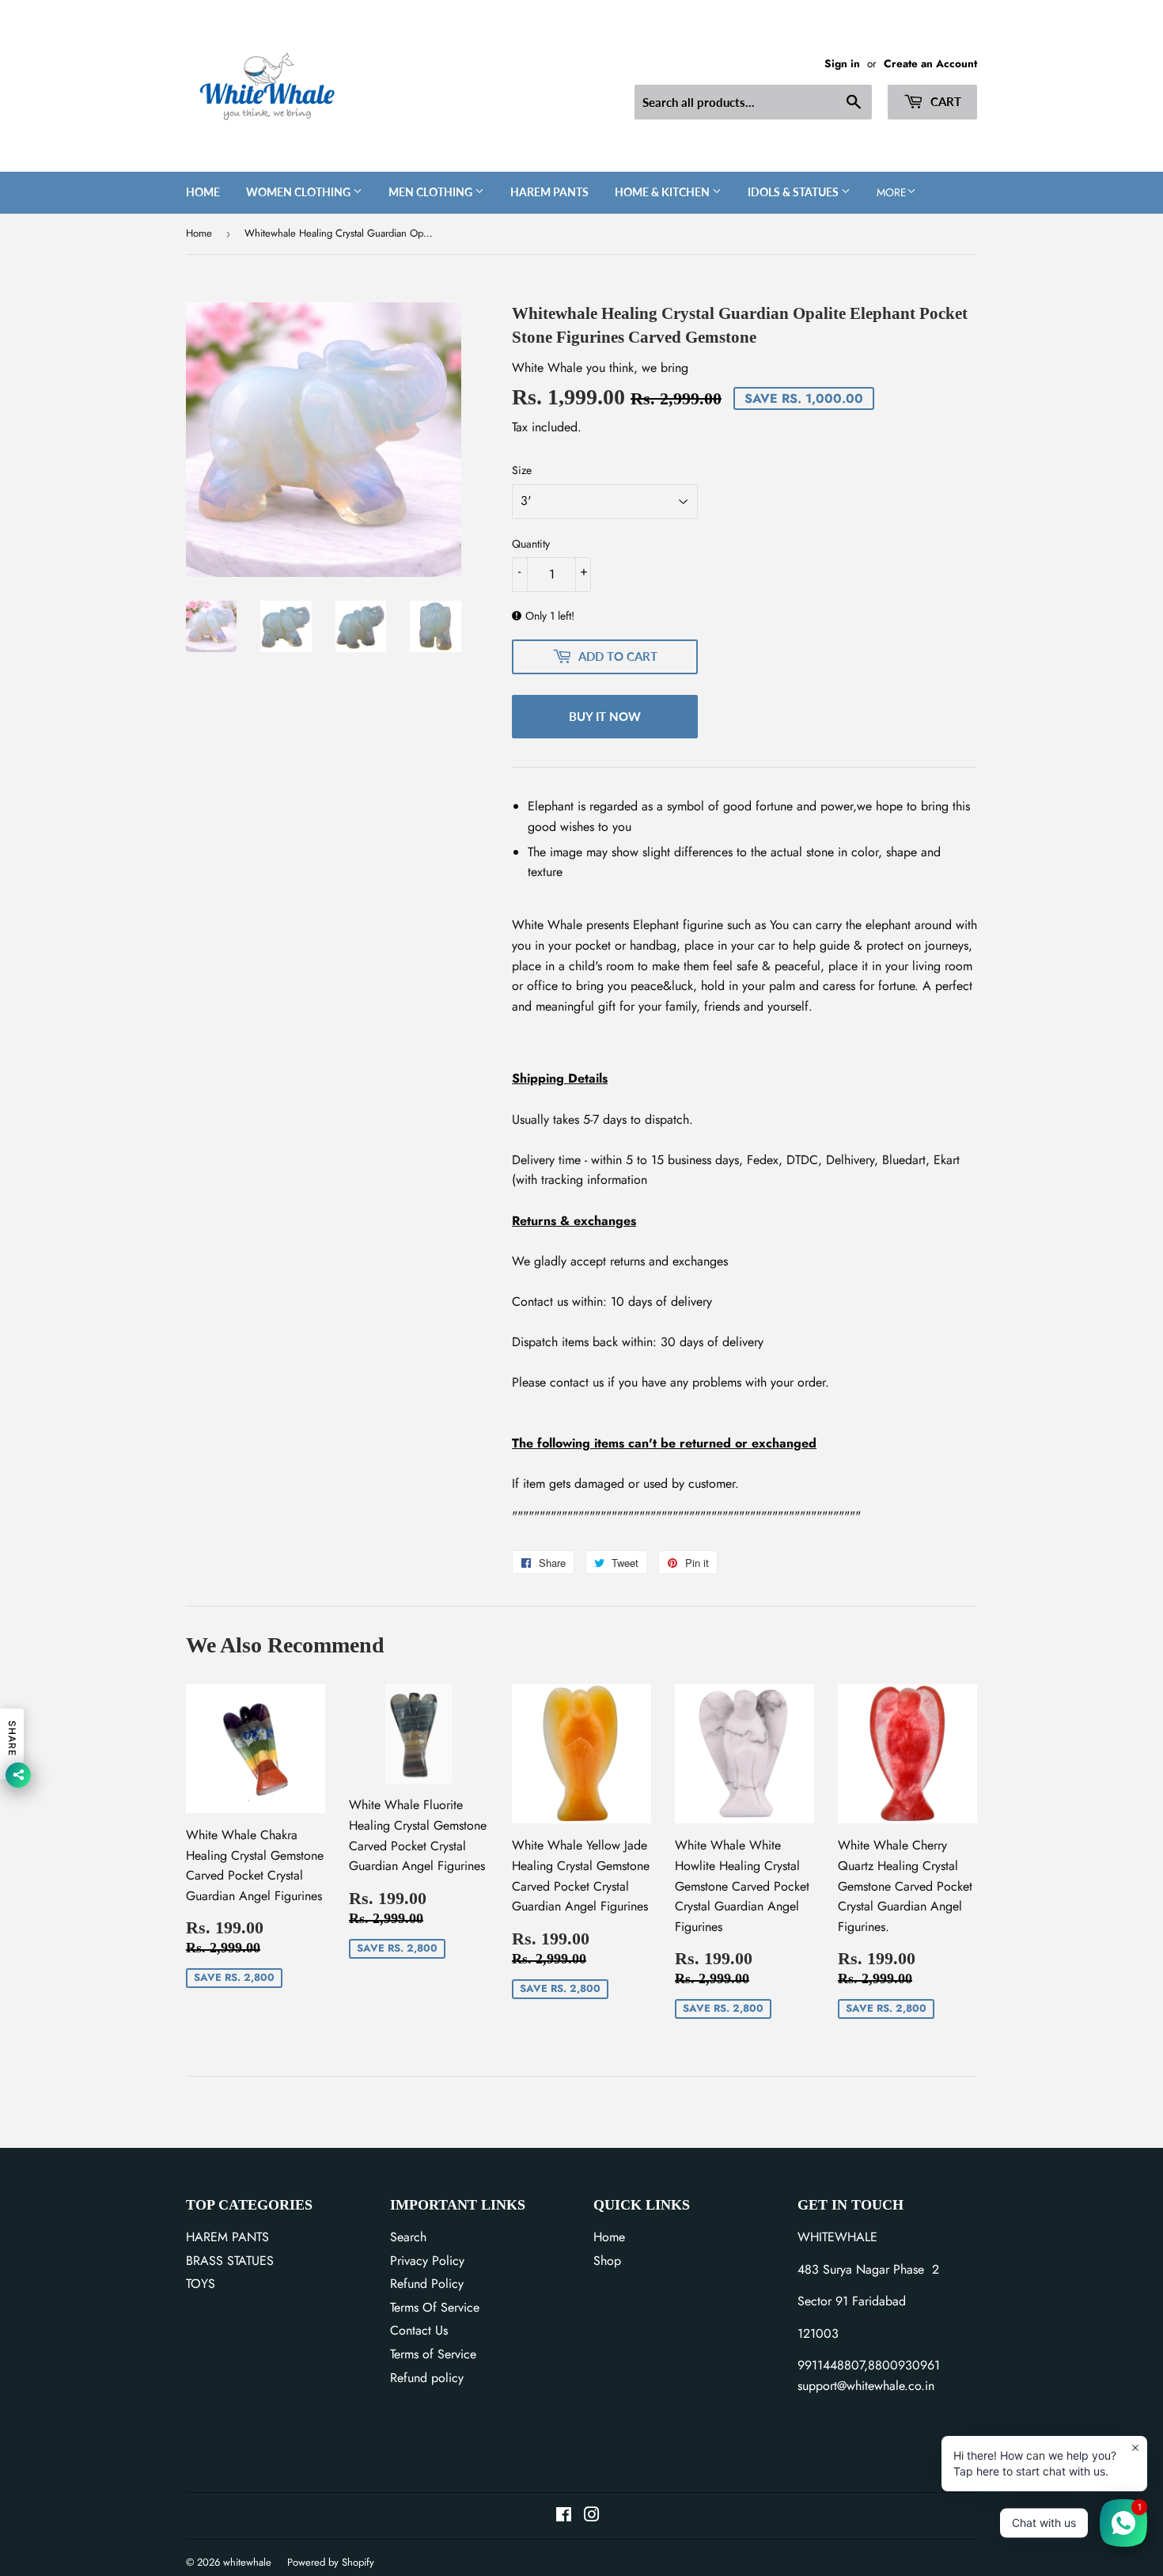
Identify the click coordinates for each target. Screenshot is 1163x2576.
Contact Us (419, 2330)
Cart (944, 101)
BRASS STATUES (230, 2261)
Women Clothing (299, 192)
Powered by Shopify (331, 2562)
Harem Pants (549, 192)
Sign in (842, 63)
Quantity (531, 544)
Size (522, 470)
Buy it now (605, 716)
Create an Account (930, 63)
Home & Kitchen (663, 192)
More (892, 192)
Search (408, 2237)
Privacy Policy (427, 2261)
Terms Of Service (435, 2307)
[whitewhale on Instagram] (592, 2516)
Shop (607, 2261)
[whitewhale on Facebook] (564, 2516)
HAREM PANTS (227, 2237)
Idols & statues (794, 192)
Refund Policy (427, 2284)
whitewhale (247, 2562)
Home (203, 192)
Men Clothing (432, 192)
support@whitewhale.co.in (866, 2386)
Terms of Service (433, 2354)
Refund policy (427, 2378)
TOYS (201, 2284)
